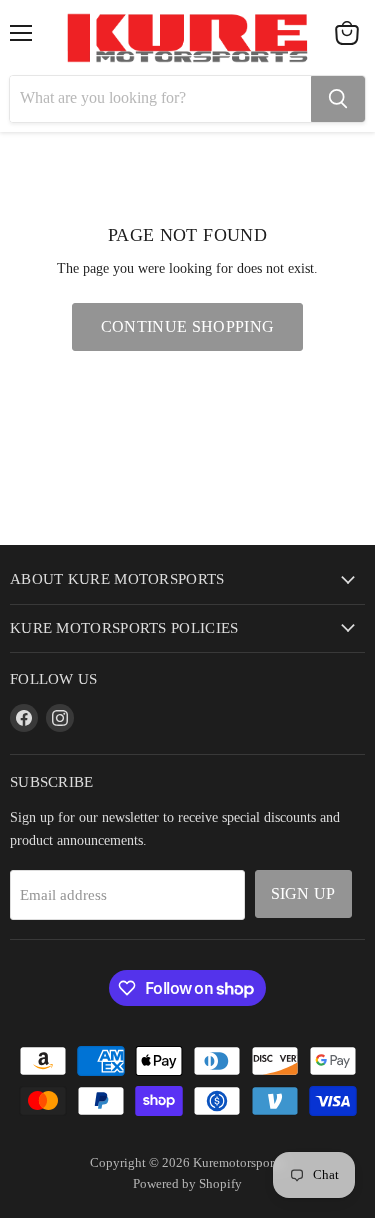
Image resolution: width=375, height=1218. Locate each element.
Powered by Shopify (187, 1183)
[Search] (338, 99)
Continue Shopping (187, 326)
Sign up (303, 893)
